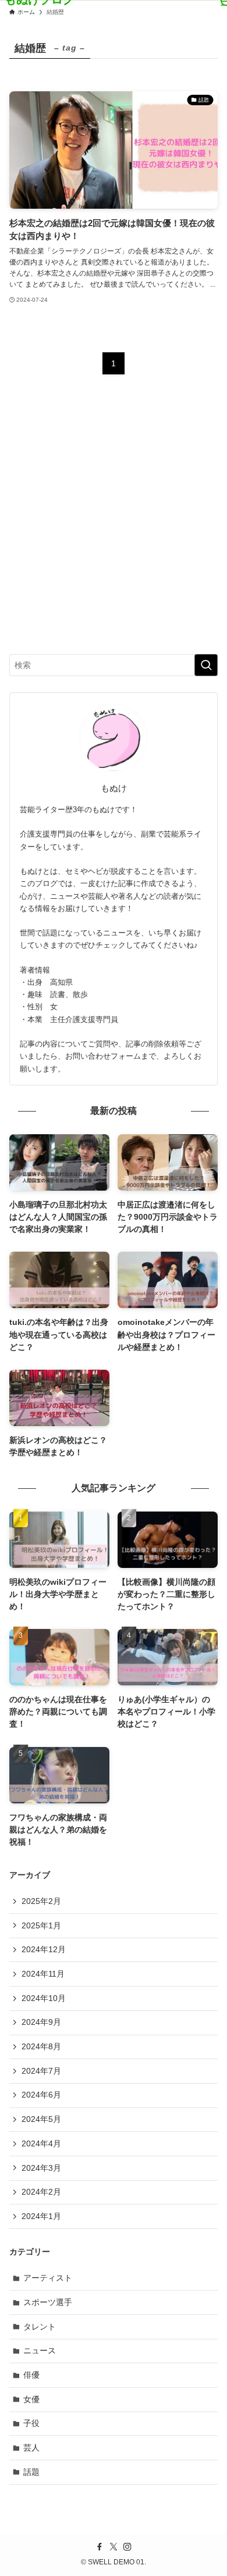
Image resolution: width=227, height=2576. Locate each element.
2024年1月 (41, 2216)
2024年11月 (43, 1974)
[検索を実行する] (206, 665)
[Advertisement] (114, 524)
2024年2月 (41, 2192)
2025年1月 (41, 1925)
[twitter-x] (114, 2547)
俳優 (31, 2375)
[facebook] (100, 2547)
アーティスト (48, 2278)
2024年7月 (41, 2071)
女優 (31, 2399)
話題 (31, 2472)
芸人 (31, 2448)
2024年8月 (41, 2046)
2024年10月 (44, 1998)
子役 (31, 2423)
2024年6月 (41, 2095)
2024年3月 (41, 2168)
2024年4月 (41, 2143)
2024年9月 (41, 2022)
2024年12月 (44, 1949)
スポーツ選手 (48, 2302)
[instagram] (127, 2547)
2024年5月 (41, 2119)
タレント (40, 2327)
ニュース (40, 2350)
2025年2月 (41, 1901)
